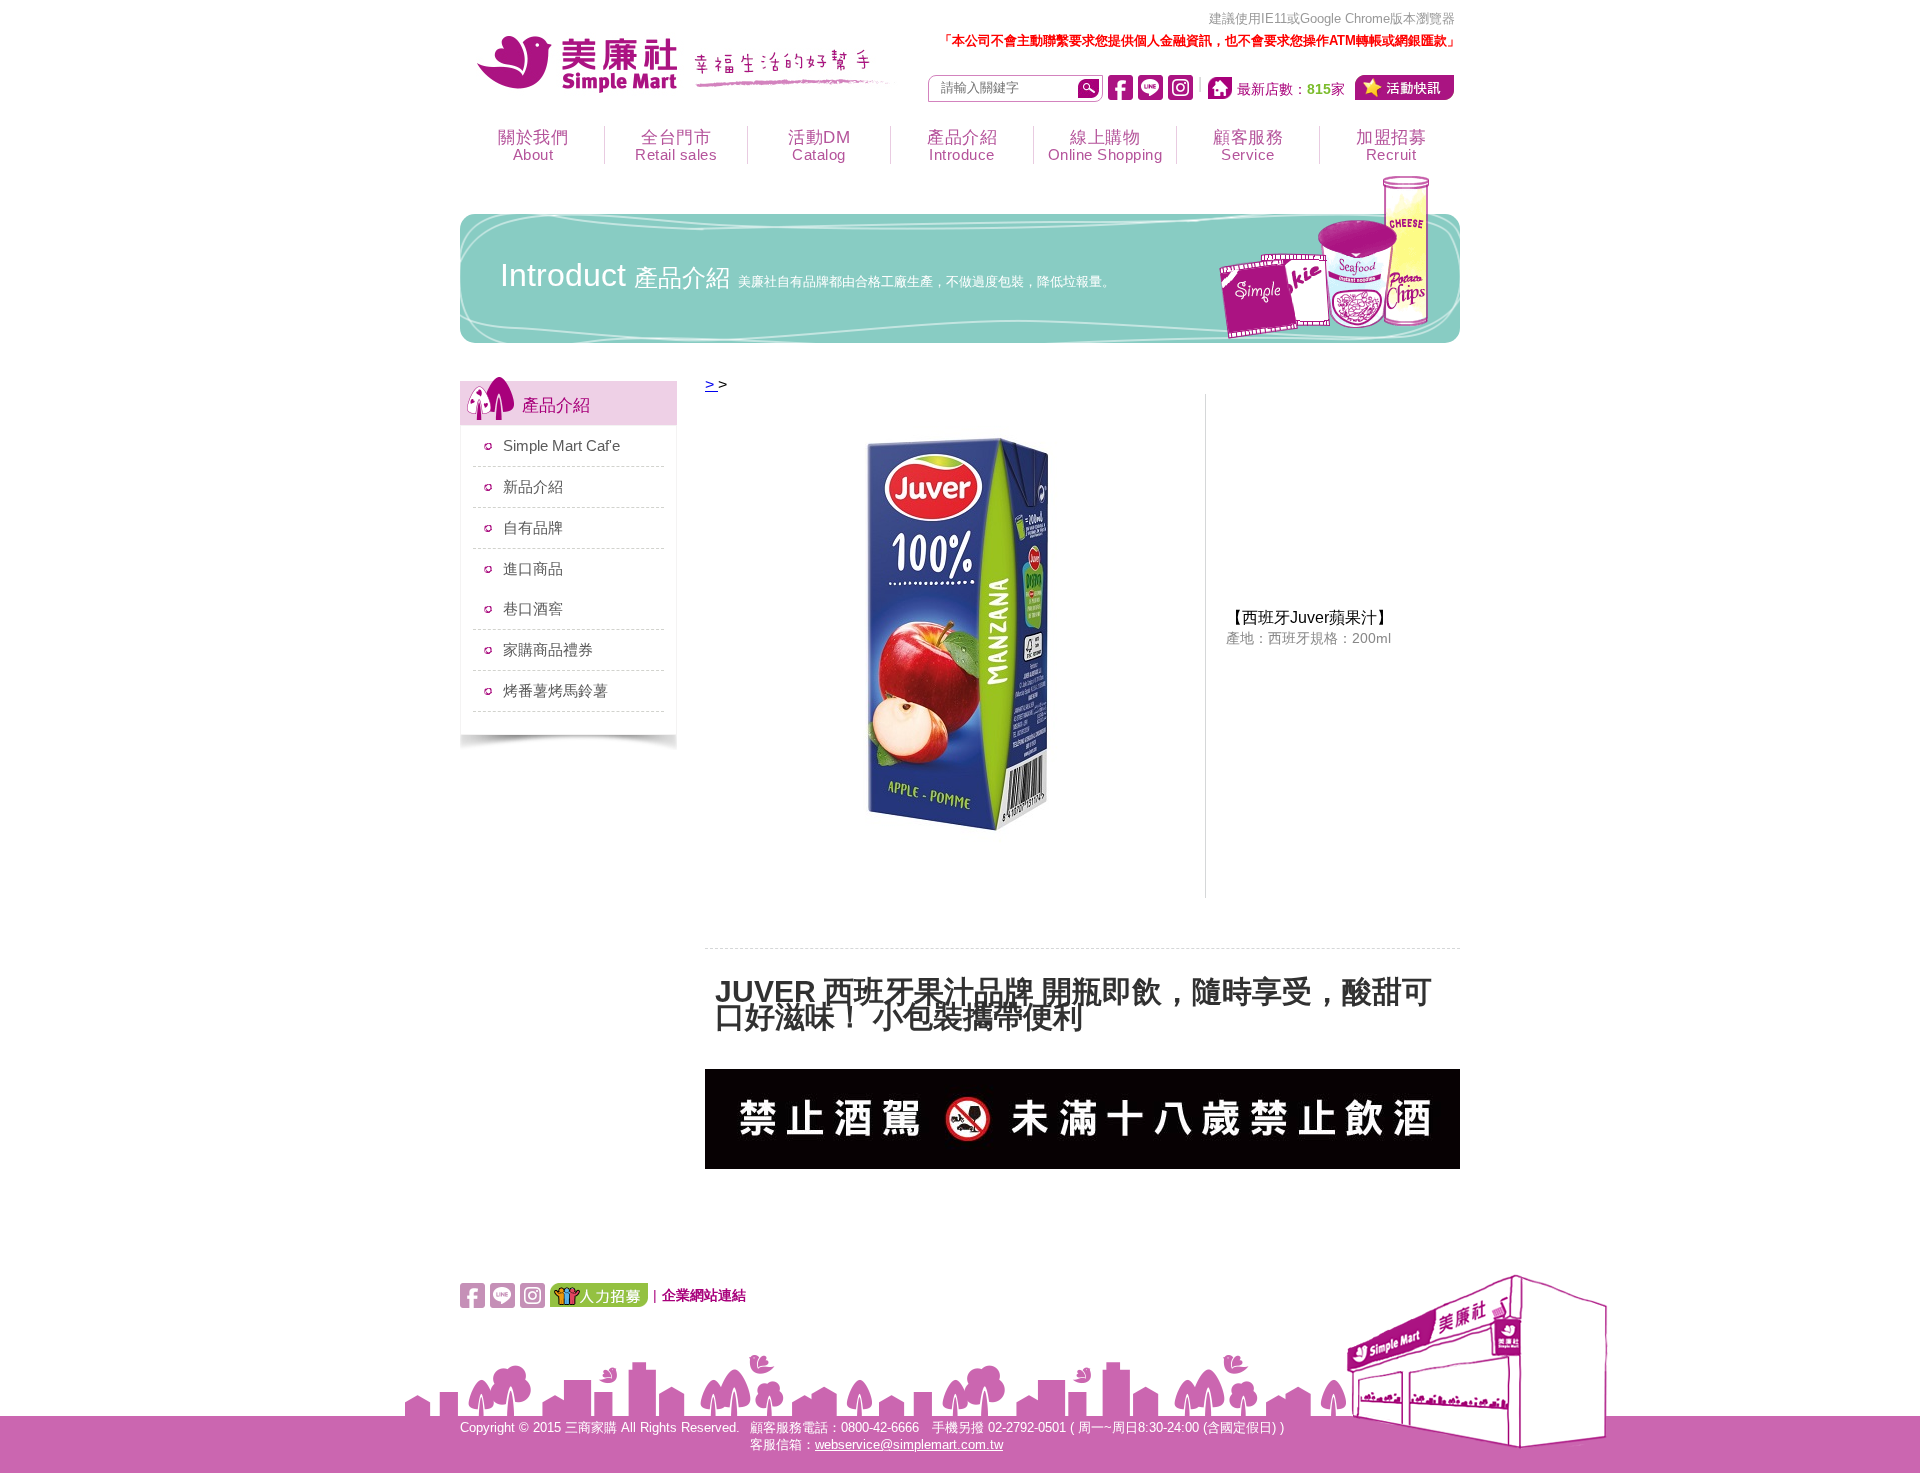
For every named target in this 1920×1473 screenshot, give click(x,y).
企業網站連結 (704, 1295)
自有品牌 (533, 527)
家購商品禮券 (548, 649)
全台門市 (676, 145)
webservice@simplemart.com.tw (909, 1445)
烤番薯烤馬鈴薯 (555, 690)
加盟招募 (1391, 145)
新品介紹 (533, 486)
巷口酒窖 (533, 608)
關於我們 (533, 145)
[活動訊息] (1405, 87)
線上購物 (1105, 145)
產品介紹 (962, 145)
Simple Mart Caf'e (561, 445)
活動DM (819, 145)
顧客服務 (1248, 145)
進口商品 (533, 568)
